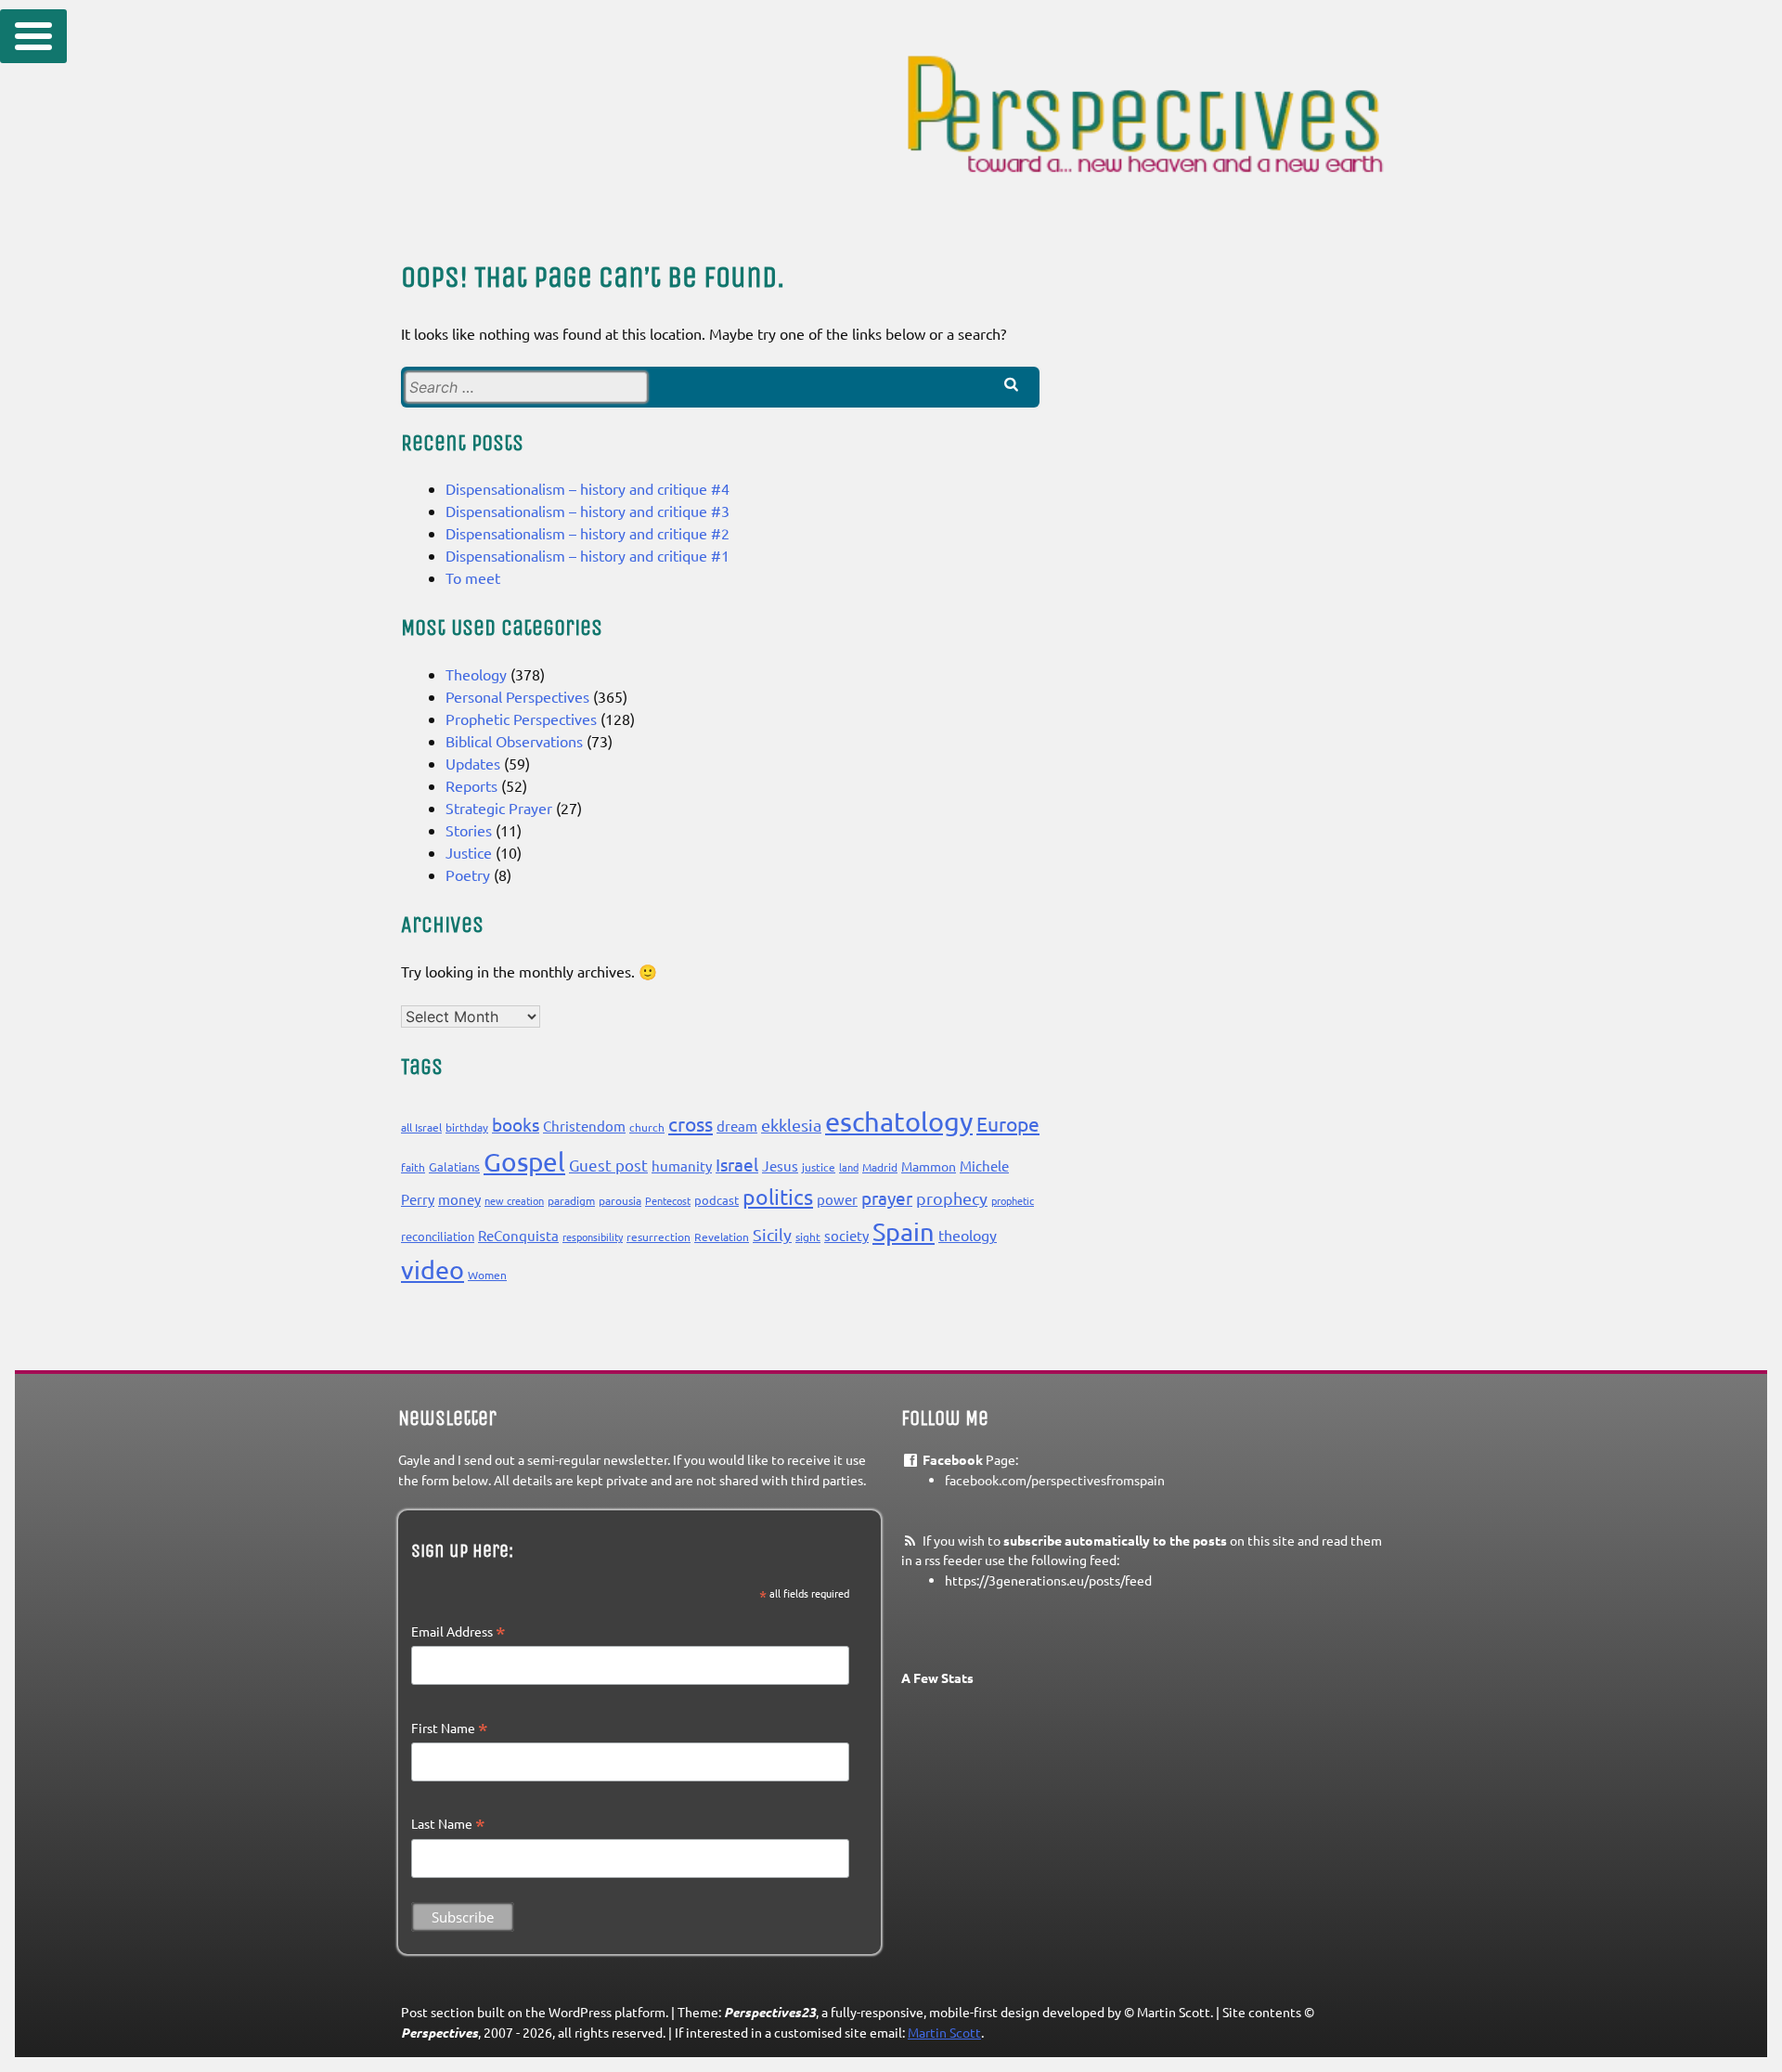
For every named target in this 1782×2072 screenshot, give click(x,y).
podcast (717, 1200)
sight (808, 1237)
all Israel (421, 1127)
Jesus (780, 1165)
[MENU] (33, 36)
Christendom (584, 1126)
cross (691, 1123)
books (516, 1124)
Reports (471, 785)
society (846, 1235)
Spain (904, 1231)
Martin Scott (944, 2032)
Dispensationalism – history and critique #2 (588, 533)
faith (413, 1167)
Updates (473, 763)
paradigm (571, 1200)
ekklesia (791, 1125)
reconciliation (438, 1236)
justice (819, 1167)
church (647, 1127)
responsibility (593, 1237)
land (849, 1167)
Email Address (458, 1632)
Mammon (929, 1166)
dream (737, 1126)
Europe (1008, 1123)
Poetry (468, 874)
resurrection (659, 1237)
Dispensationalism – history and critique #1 (588, 555)
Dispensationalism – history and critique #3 (588, 511)
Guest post (608, 1165)
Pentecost (668, 1200)
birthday (467, 1127)
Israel (737, 1164)
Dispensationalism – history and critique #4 (588, 488)
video (433, 1269)
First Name (450, 1729)
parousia (620, 1200)
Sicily (772, 1234)
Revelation (722, 1237)
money (459, 1199)
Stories (469, 830)
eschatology (899, 1121)
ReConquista (518, 1235)
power (837, 1199)
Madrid (880, 1167)
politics (778, 1196)
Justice (469, 852)
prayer (887, 1198)
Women (487, 1275)
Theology (476, 674)
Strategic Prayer (499, 808)
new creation (514, 1200)
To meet (473, 577)
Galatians (454, 1166)
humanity (682, 1165)
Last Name (448, 1824)
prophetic (1013, 1200)
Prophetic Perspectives (521, 719)
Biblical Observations (514, 741)
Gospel (524, 1162)
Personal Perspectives (517, 696)
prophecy (952, 1198)
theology (968, 1235)
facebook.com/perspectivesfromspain (1055, 1480)
